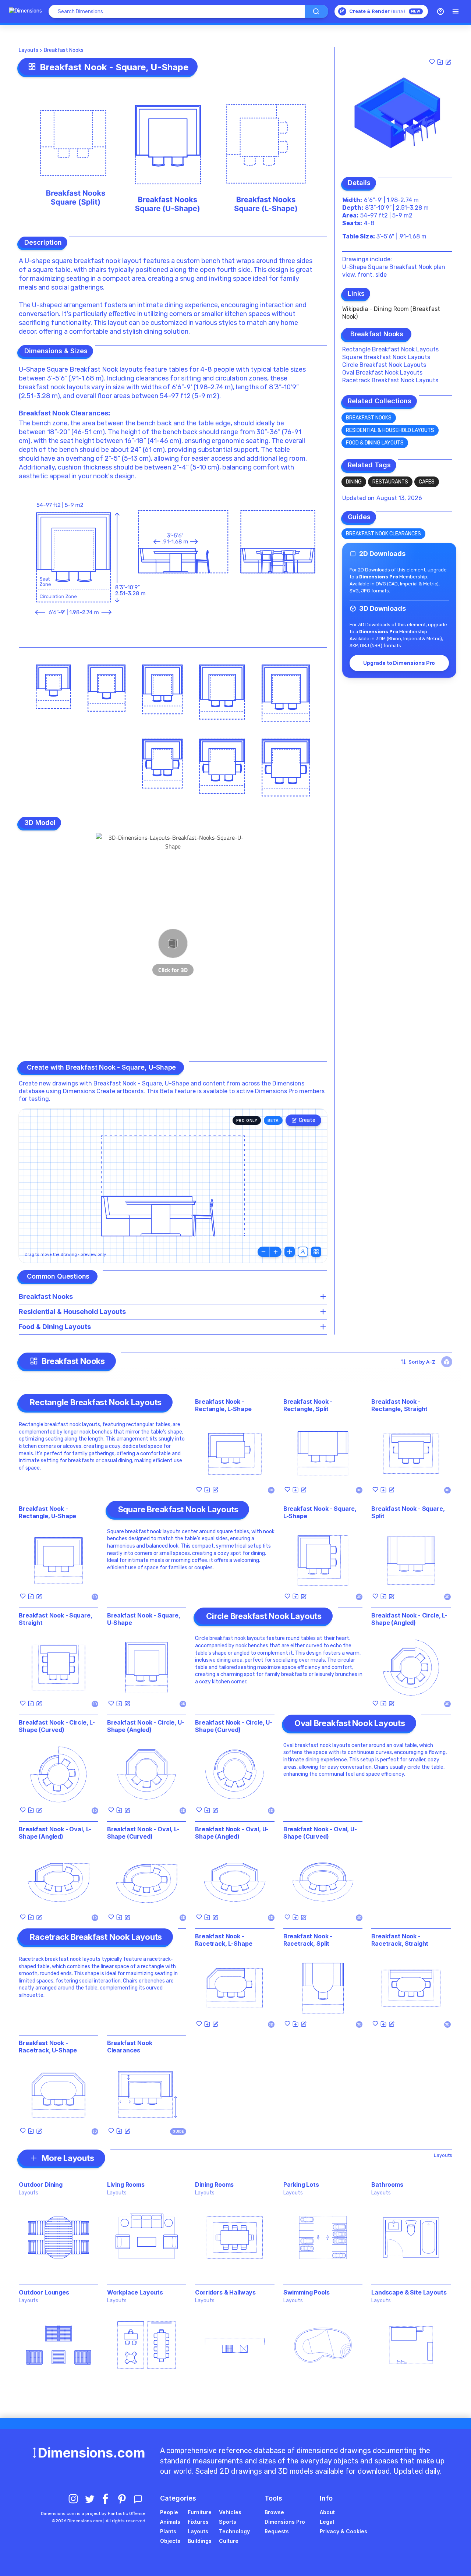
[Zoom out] (263, 1252)
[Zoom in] (276, 1252)
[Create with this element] (448, 62)
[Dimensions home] (25, 11)
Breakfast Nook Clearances (63, 413)
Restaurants (390, 482)
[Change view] (316, 1252)
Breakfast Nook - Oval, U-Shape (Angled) (232, 1833)
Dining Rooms (214, 2185)
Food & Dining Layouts (375, 443)
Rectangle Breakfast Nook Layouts (390, 349)
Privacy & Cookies (343, 2531)
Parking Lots (301, 2185)
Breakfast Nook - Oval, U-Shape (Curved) (320, 1833)
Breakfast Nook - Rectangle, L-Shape (223, 1405)
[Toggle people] (303, 1252)
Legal (327, 2522)
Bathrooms (387, 2185)
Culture (229, 2541)
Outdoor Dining (41, 2185)
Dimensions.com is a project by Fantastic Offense (93, 2513)
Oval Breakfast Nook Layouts (382, 373)
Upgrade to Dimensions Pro (399, 663)
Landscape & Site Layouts (409, 2292)
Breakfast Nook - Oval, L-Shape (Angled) (55, 1833)
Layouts (29, 50)
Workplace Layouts (135, 2292)
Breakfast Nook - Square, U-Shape (144, 1619)
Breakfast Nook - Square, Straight (55, 1619)
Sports (228, 2522)
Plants (168, 2531)
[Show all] (290, 1252)
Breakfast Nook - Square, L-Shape (320, 1512)
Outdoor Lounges (44, 2292)
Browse (274, 2512)
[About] (440, 11)
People (169, 2512)
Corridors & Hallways (225, 2292)
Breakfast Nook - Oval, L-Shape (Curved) (143, 1833)
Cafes (427, 482)
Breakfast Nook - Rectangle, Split (308, 1405)
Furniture (200, 2512)
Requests (277, 2531)
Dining (354, 482)
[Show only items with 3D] (447, 1362)
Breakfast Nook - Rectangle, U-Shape (47, 1512)
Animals (170, 2522)
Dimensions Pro (285, 2522)
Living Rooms (126, 2185)
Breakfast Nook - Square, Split (408, 1512)
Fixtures (198, 2522)
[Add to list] (440, 62)
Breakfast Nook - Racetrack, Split (308, 1940)
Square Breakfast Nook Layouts (386, 357)
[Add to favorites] (432, 62)
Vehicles (230, 2512)
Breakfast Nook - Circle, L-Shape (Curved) (57, 1726)
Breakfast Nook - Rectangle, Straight (399, 1405)
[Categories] (456, 11)
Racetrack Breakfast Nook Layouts (390, 380)
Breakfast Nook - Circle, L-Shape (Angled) (409, 1619)
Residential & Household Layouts (390, 430)
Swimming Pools (307, 2292)
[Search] (316, 11)
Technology (234, 2531)
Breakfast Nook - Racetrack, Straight (400, 1940)
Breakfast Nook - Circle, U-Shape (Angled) (146, 1726)
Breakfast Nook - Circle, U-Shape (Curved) (234, 1726)
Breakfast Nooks (64, 50)
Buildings (200, 2541)
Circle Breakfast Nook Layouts (384, 365)
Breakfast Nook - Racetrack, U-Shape (48, 2047)
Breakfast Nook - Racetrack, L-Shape (224, 1940)
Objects (170, 2541)
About (327, 2512)
